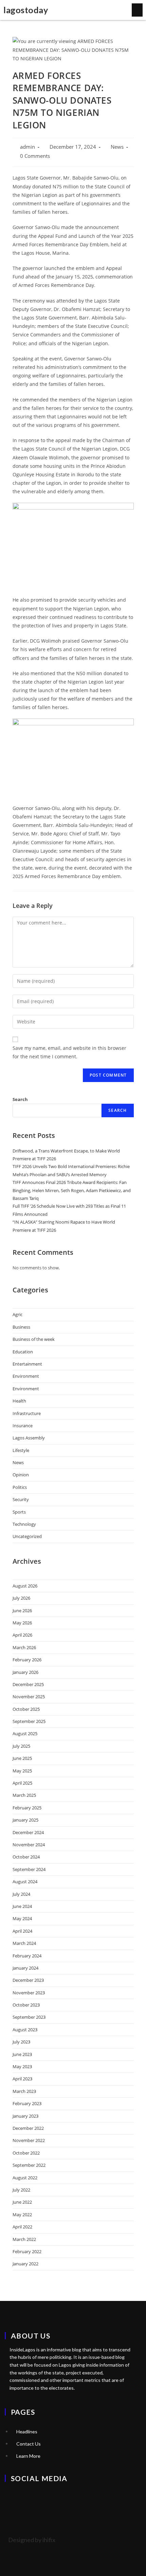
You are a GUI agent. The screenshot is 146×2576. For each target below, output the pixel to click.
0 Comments (35, 156)
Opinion (21, 1475)
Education (23, 1352)
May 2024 (22, 1918)
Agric (17, 1314)
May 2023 (22, 2066)
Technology (24, 1524)
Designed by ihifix (32, 2540)
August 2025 (25, 1733)
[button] (137, 10)
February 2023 (27, 2103)
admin (28, 147)
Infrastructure (27, 1413)
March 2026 (24, 1647)
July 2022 (21, 2190)
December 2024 (28, 1832)
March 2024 (24, 1943)
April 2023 (22, 2079)
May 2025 (22, 1771)
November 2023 (29, 1993)
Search (20, 1099)
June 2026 (22, 1611)
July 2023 (21, 2042)
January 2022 (25, 2264)
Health (19, 1401)
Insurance (23, 1426)
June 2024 (22, 1906)
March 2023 (24, 2091)
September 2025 (29, 1721)
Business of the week (34, 1339)
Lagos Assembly (29, 1438)
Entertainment (27, 1364)
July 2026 (21, 1598)
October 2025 (26, 1709)
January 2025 (25, 1820)
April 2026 (22, 1635)
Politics (20, 1487)
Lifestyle (21, 1450)
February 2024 (27, 1956)
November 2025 (29, 1697)
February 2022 (27, 2251)
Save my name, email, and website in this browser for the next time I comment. (69, 1052)
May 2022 (22, 2215)
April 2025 (22, 1783)
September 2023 (29, 2017)
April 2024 (22, 1931)
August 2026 (25, 1586)
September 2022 (29, 2165)
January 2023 (25, 2116)
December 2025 (28, 1684)
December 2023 (28, 1980)
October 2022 (26, 2153)
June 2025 (22, 1758)
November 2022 (29, 2140)
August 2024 (25, 1882)
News (117, 147)
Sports (19, 1512)
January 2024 (25, 1968)
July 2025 (21, 1746)
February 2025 (27, 1808)
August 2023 (25, 2030)
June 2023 (22, 2054)
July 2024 (21, 1894)
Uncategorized (27, 1536)
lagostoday (26, 10)
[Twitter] (13, 2497)
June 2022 (22, 2202)
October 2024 (26, 1857)
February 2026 (27, 1660)
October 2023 (26, 2005)
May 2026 (22, 1623)
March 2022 (24, 2239)
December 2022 (28, 2128)
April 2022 (22, 2227)
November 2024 (29, 1845)
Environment (26, 1376)
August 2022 (25, 2178)
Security (21, 1499)
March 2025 (24, 1795)
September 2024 (29, 1869)
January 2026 (25, 1672)
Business (21, 1327)
